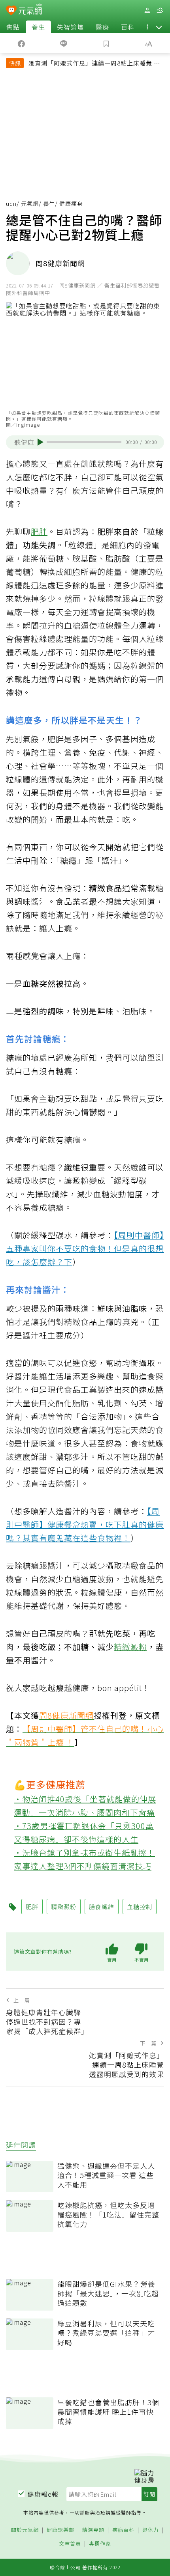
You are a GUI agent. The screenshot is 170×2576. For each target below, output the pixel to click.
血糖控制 (140, 1907)
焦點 (13, 27)
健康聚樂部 (60, 2530)
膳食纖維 (102, 1907)
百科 (128, 27)
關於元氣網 (25, 2530)
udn (11, 203)
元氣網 (30, 203)
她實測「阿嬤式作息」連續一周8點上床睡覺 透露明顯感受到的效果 (94, 64)
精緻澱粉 (130, 1647)
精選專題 (93, 2530)
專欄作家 (100, 2544)
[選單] (160, 10)
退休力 (151, 2530)
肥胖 (39, 531)
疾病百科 (123, 2530)
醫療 (102, 27)
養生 (38, 27)
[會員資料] (147, 10)
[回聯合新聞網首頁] (11, 11)
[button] (159, 27)
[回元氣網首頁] (30, 10)
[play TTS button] (41, 442)
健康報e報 (43, 2494)
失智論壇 (70, 27)
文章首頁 (70, 2544)
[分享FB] (21, 43)
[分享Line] (64, 43)
